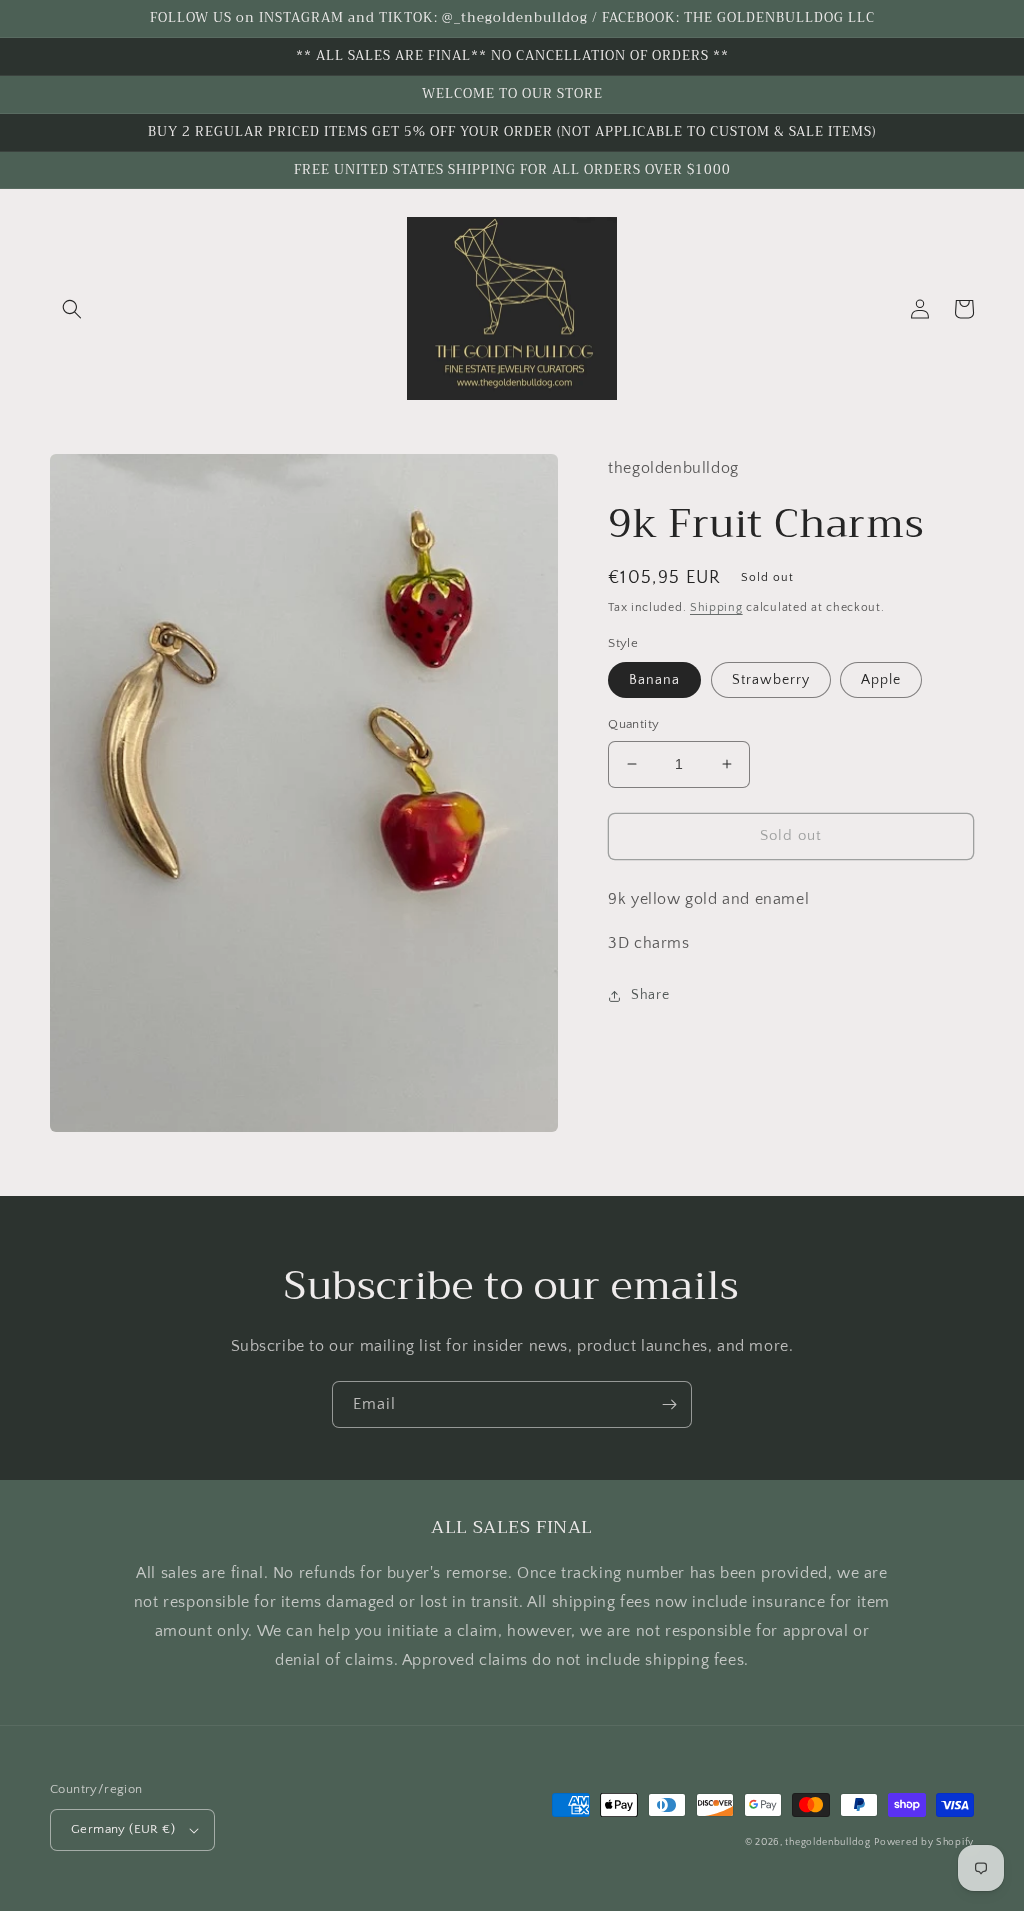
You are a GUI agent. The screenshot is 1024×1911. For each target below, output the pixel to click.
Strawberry (771, 680)
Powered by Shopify (924, 1842)
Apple (881, 680)
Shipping (716, 607)
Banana (654, 680)
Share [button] (650, 995)
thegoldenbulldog (827, 1842)
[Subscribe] (669, 1404)
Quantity (633, 724)
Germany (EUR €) (123, 1829)
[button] (72, 309)
